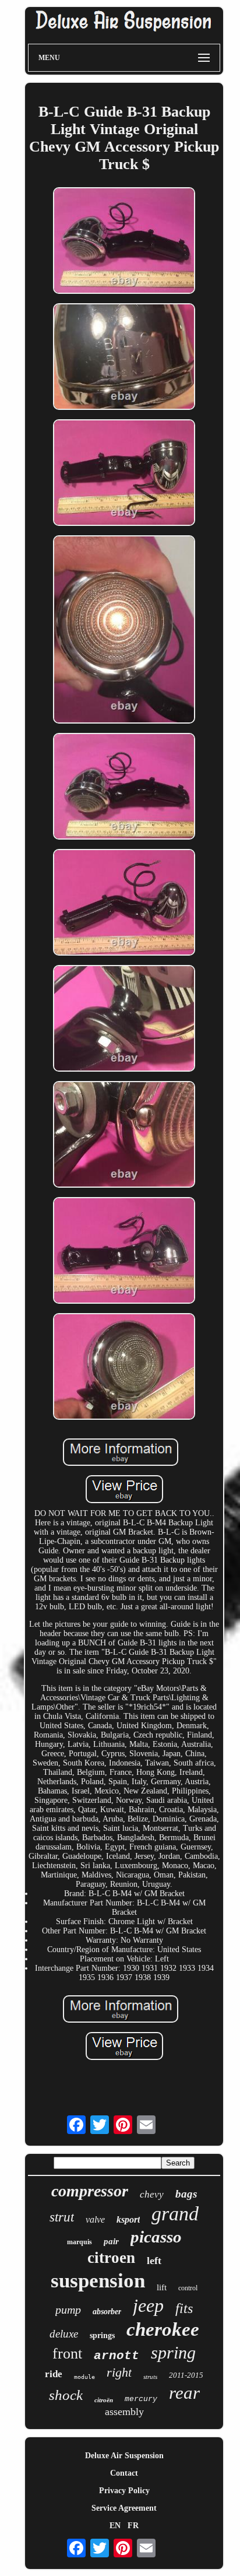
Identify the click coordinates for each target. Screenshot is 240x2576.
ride (54, 2374)
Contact (124, 2473)
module (84, 2377)
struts (150, 2377)
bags (186, 2194)
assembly (124, 2412)
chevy (152, 2194)
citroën (104, 2400)
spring (173, 2352)
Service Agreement (124, 2508)
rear (184, 2393)
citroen (111, 2258)
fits (184, 2308)
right (119, 2372)
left (154, 2261)
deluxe (64, 2334)
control (188, 2288)
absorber (107, 2312)
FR (133, 2526)
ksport (128, 2219)
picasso (156, 2237)
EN (115, 2526)
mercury (141, 2399)
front (67, 2354)
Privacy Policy (124, 2491)
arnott (117, 2356)
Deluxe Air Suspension (124, 2456)
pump (68, 2310)
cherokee (163, 2329)
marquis (80, 2242)
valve (95, 2219)
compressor (90, 2191)
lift (162, 2287)
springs (102, 2335)
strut (62, 2217)
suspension (98, 2281)
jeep (148, 2305)
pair (111, 2241)
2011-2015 (186, 2375)
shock (66, 2395)
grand (175, 2214)
